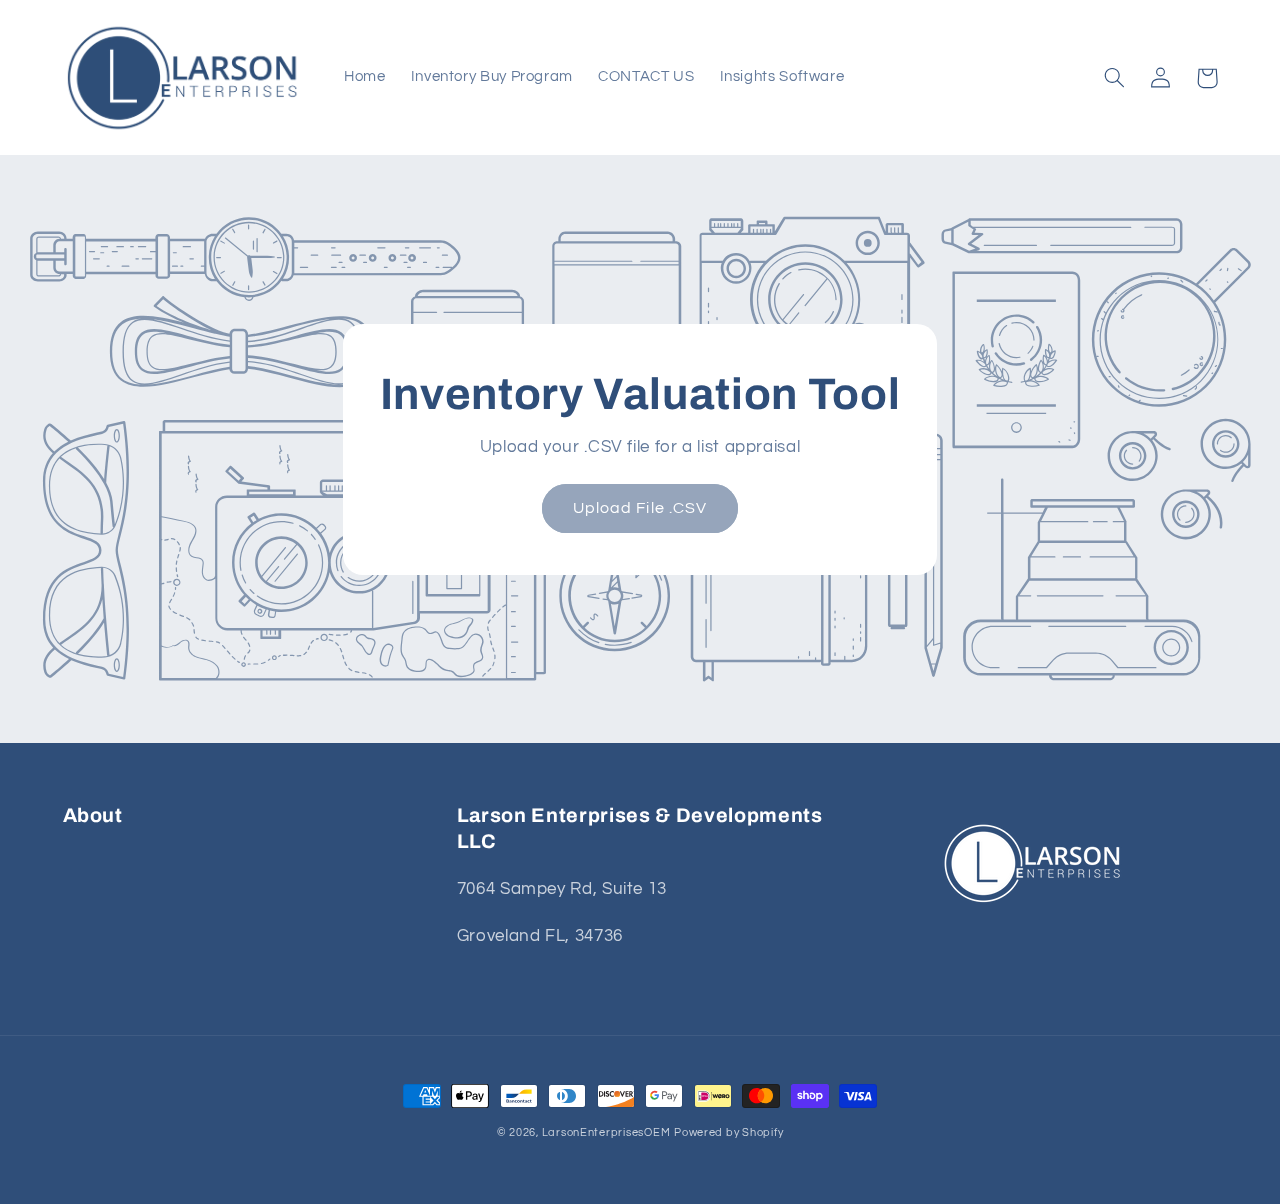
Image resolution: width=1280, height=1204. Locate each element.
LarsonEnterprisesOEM (606, 1132)
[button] (1115, 78)
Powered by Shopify (728, 1132)
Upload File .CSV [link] (640, 508)
